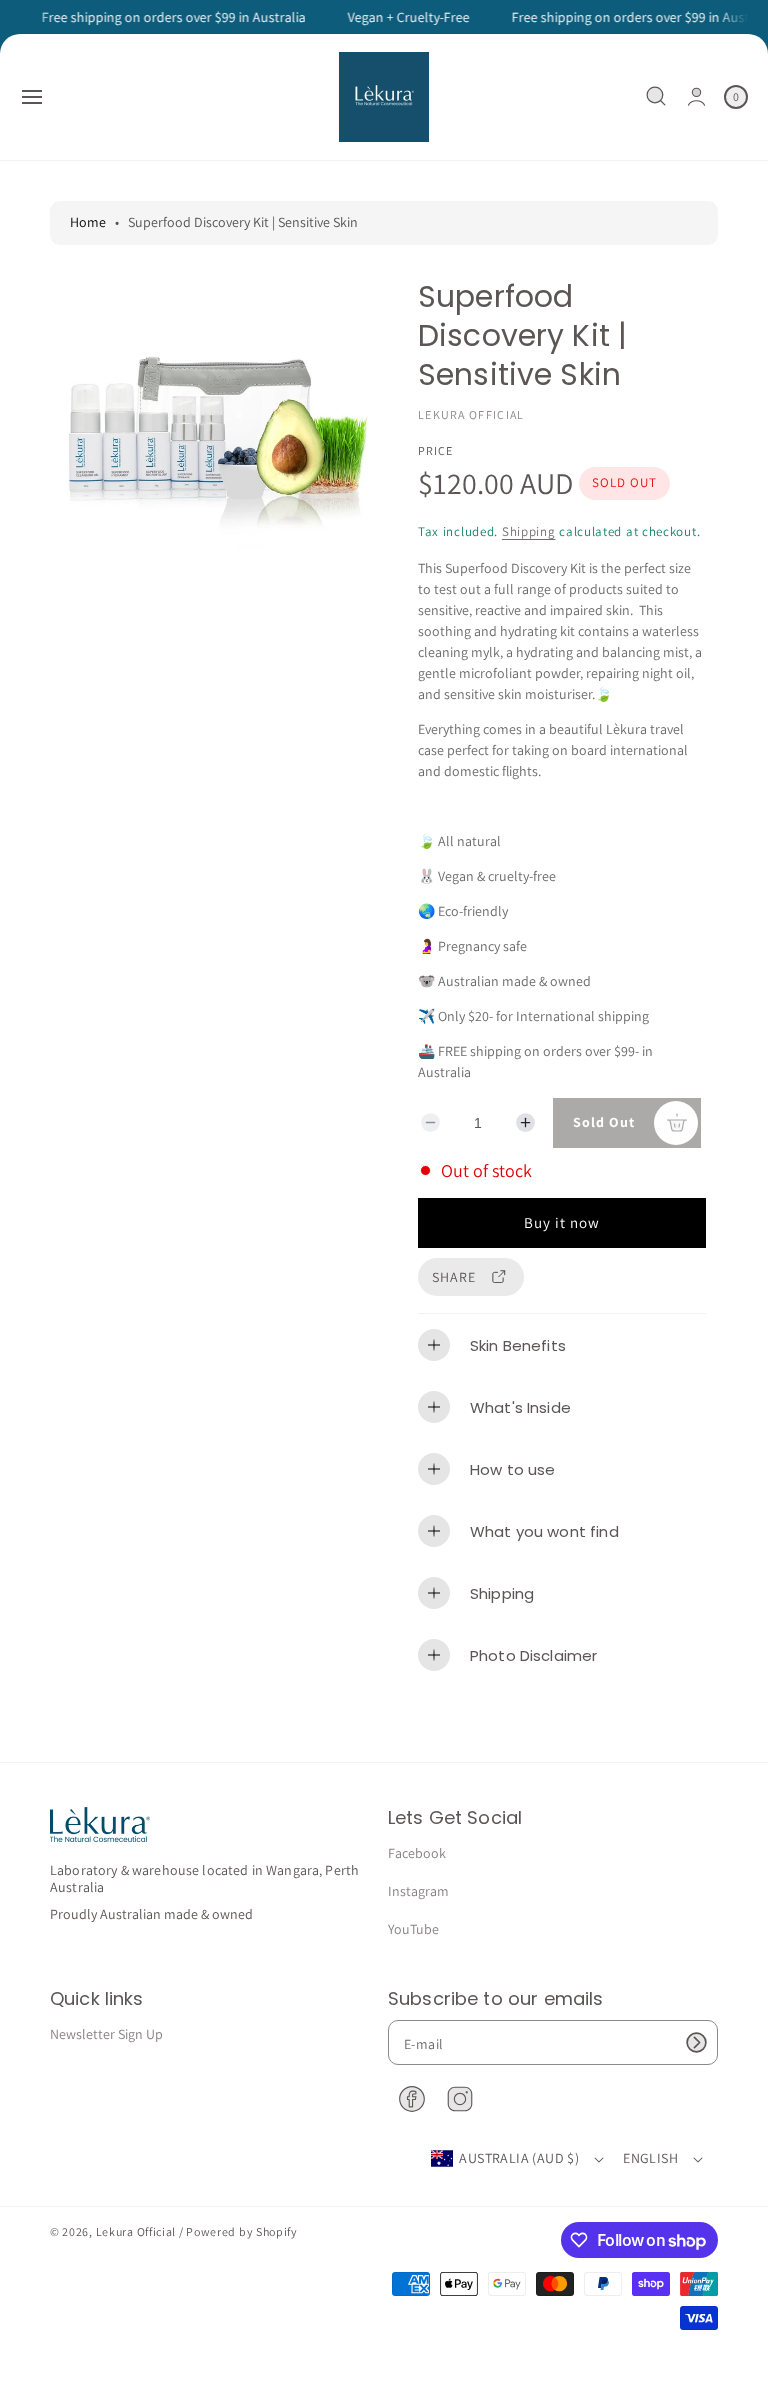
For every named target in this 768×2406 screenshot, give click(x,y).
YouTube (413, 1929)
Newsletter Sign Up (106, 2034)
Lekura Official (136, 2231)
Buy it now (562, 1222)
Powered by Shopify (242, 2231)
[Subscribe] (696, 2042)
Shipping (529, 531)
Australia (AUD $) (519, 2158)
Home (88, 222)
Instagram (418, 1891)
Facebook (417, 1853)
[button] (32, 97)
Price (435, 450)
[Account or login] (696, 96)
